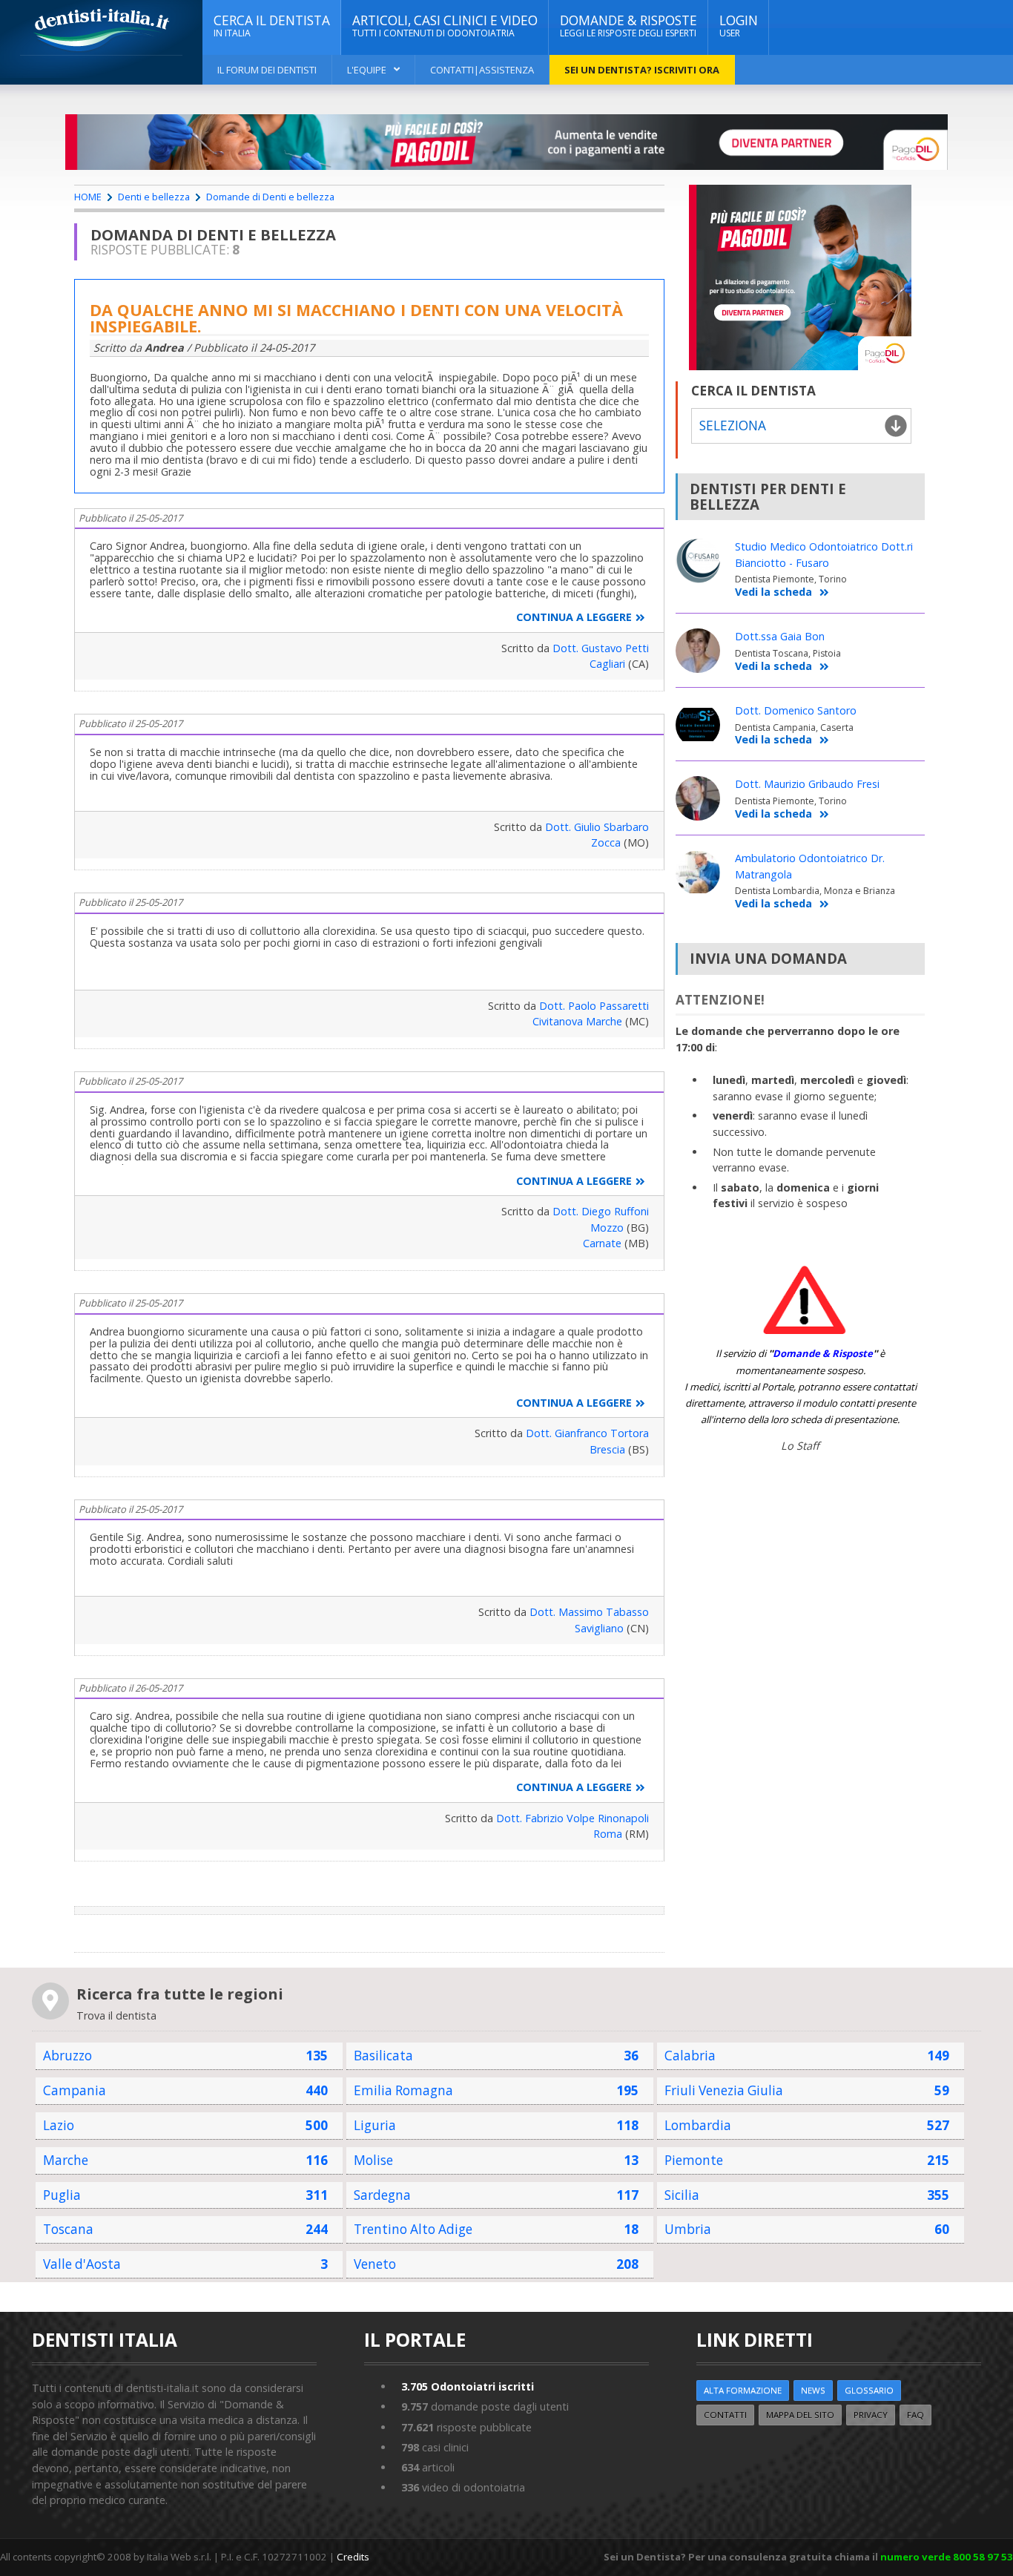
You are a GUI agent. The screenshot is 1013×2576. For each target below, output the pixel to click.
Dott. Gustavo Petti (601, 648)
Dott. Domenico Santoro (796, 710)
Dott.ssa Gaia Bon (780, 636)
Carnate (602, 1243)
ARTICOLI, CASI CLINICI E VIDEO (445, 26)
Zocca (606, 842)
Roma (608, 1834)
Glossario (869, 2390)
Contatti (725, 2415)
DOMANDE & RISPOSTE (628, 26)
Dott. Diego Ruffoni (601, 1211)
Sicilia (682, 2195)
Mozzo (607, 1228)
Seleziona (733, 425)
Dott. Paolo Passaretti (594, 1006)
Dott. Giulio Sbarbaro (597, 827)
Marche (66, 2160)
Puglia (62, 2195)
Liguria (375, 2125)
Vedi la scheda (773, 592)
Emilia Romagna (403, 2090)
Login (739, 26)
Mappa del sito (800, 2415)
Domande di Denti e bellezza (270, 197)
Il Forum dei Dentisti (267, 70)
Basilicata (383, 2056)
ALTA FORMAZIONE (743, 2390)
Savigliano (599, 1628)
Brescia (607, 1449)
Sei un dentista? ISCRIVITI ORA (642, 70)
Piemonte (694, 2160)
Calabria (690, 2056)
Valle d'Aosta (82, 2264)
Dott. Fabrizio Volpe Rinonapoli (573, 1818)
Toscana (68, 2229)
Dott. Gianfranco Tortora (587, 1433)
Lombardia (698, 2125)
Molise (373, 2160)
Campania (75, 2090)
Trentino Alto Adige (413, 2229)
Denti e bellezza (154, 197)
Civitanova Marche (577, 1021)
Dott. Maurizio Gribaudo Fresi (807, 784)
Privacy (871, 2415)
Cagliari (607, 664)
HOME (88, 197)
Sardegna (382, 2195)
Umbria (688, 2229)
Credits (353, 2557)
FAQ (915, 2415)
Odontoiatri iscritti (468, 2386)
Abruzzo (67, 2056)
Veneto (375, 2264)
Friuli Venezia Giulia (724, 2090)
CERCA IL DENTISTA (272, 26)
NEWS (813, 2390)
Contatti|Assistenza (482, 70)
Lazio (59, 2125)
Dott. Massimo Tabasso (589, 1612)
